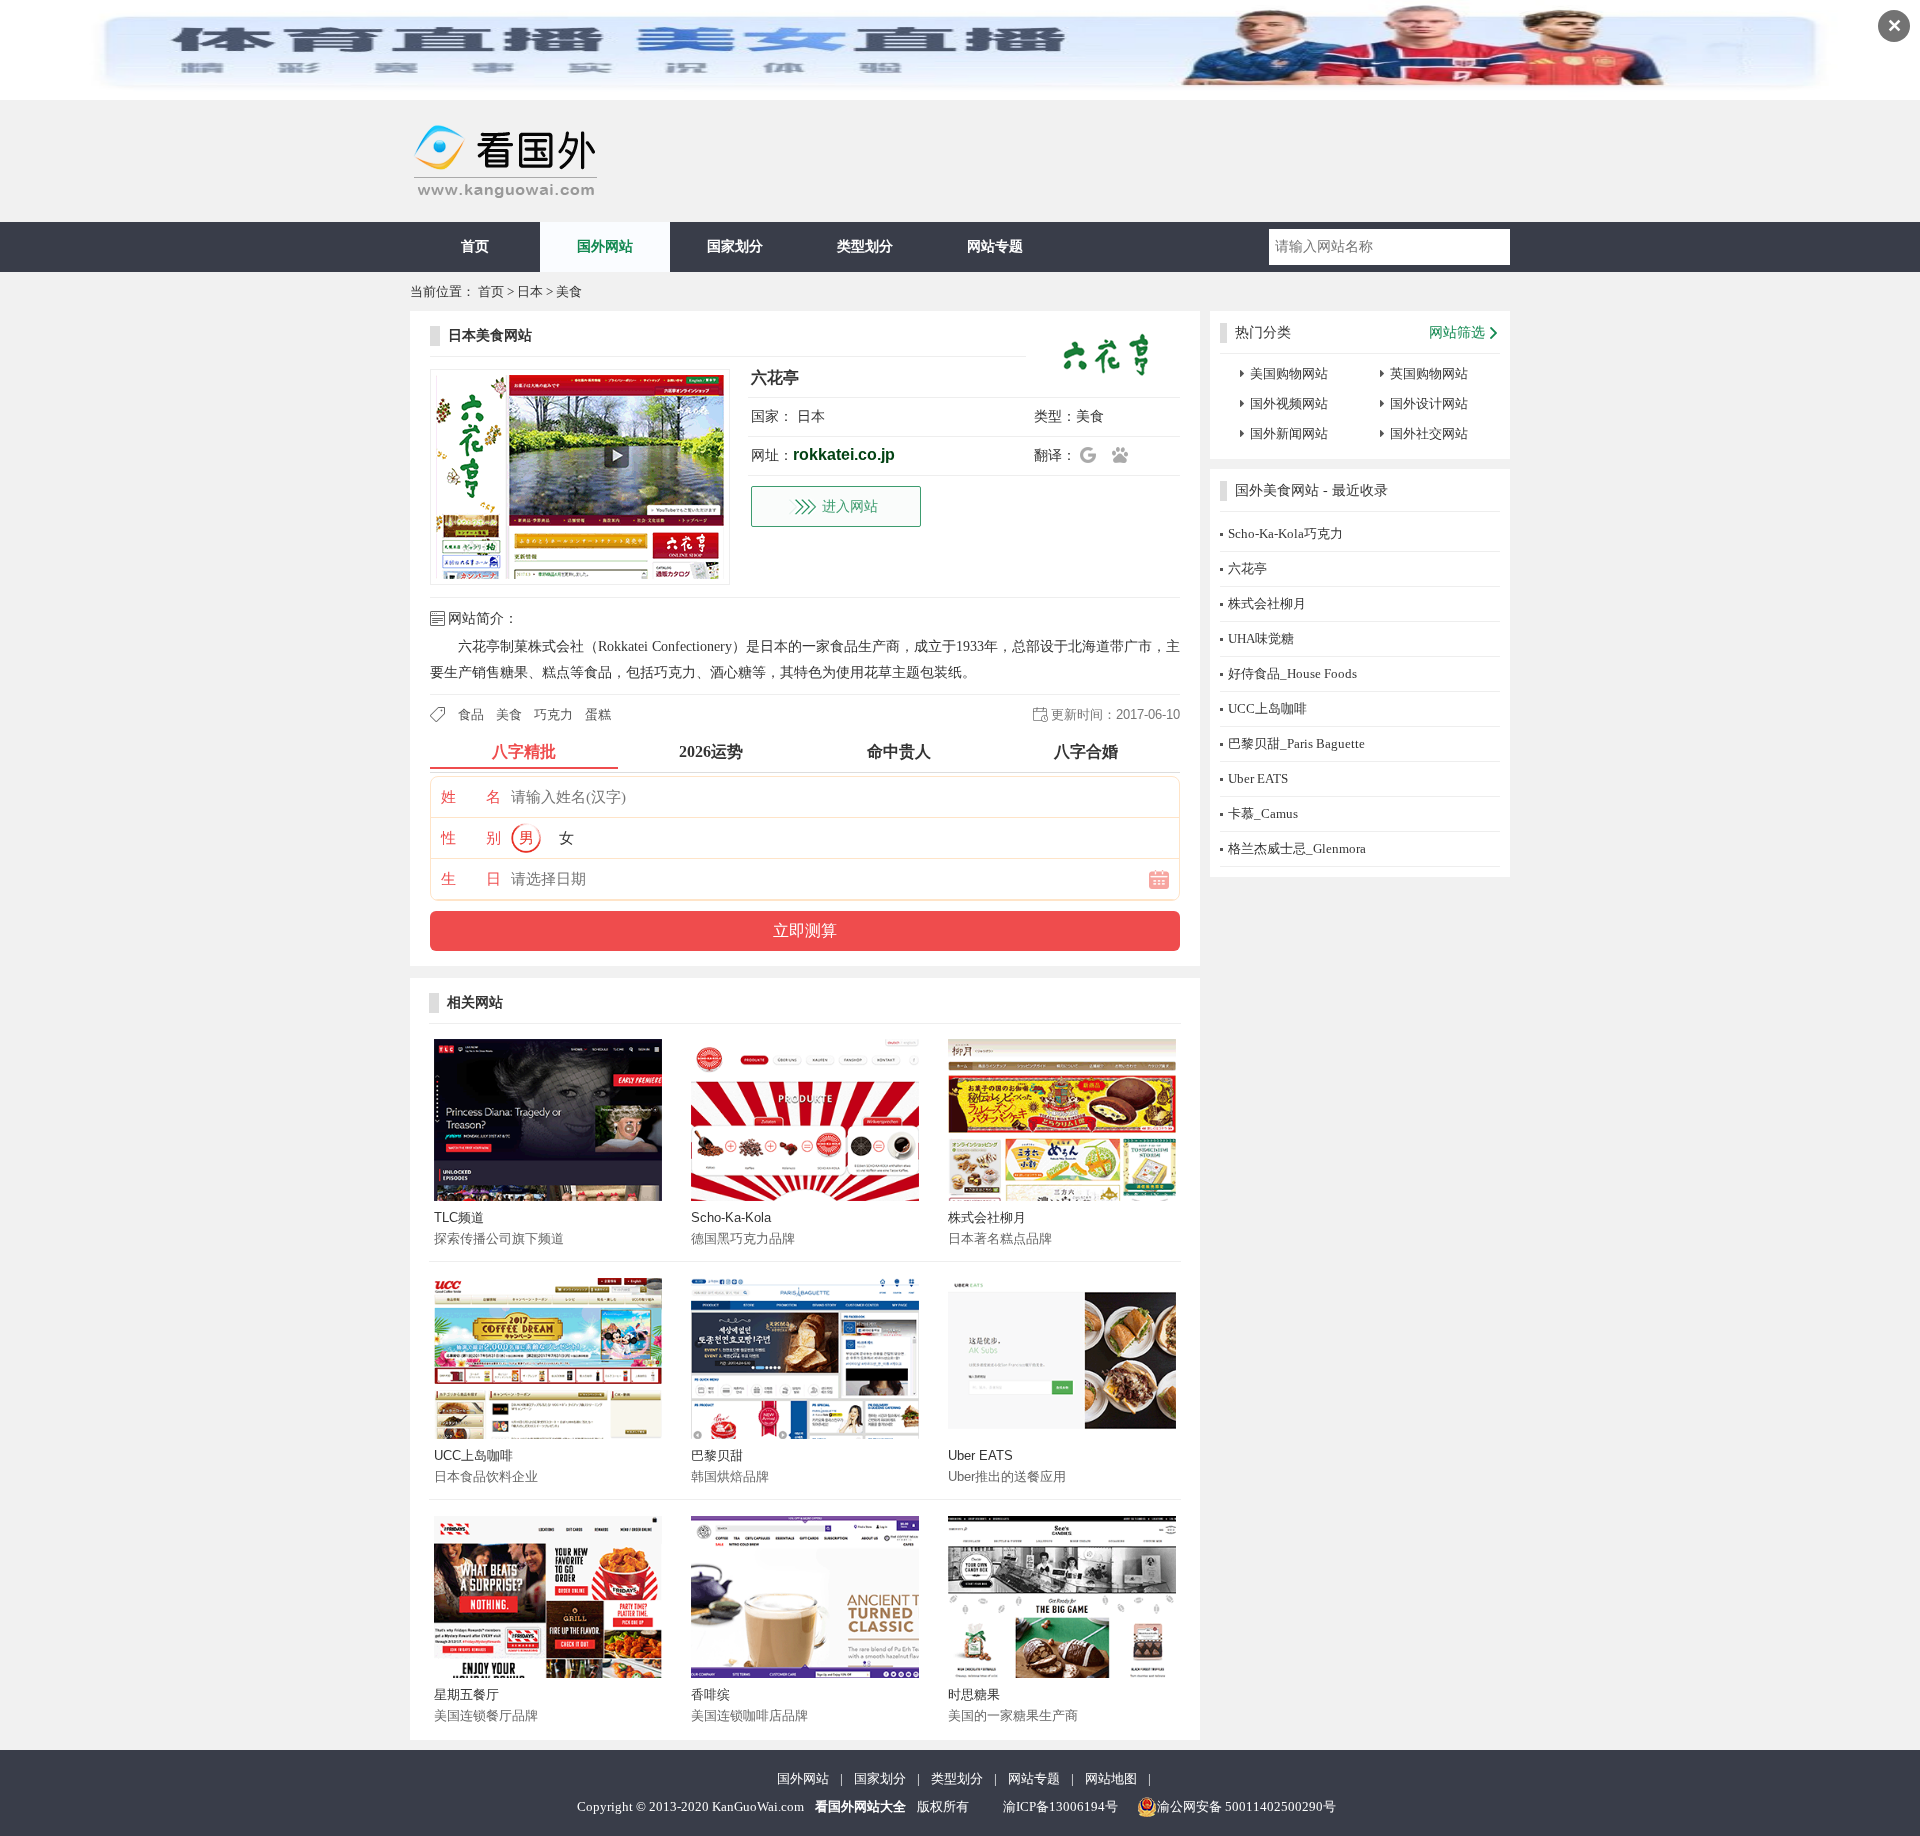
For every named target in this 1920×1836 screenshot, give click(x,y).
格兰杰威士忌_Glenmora (1297, 848)
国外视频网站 (1289, 403)
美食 (569, 291)
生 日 (471, 879)
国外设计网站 (1429, 403)
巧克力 (553, 714)
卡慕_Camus (1263, 813)
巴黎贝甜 (717, 1455)
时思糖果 (974, 1694)
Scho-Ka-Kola (731, 1217)
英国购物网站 (1429, 373)
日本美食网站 (490, 335)
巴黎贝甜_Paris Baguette (1296, 743)
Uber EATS (980, 1455)
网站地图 (1111, 1778)
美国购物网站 (1289, 373)
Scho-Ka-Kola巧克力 (1285, 533)
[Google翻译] (1094, 455)
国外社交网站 (1429, 433)
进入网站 (850, 506)
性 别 (471, 838)
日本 (530, 291)
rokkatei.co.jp (844, 454)
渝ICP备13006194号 (1060, 1806)
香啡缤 (710, 1694)
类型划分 (865, 246)
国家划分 (735, 246)
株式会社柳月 (987, 1217)
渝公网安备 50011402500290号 (1246, 1806)
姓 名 (471, 797)
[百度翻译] (1126, 455)
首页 (475, 246)
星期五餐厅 (466, 1694)
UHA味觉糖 (1261, 638)
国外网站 (605, 246)
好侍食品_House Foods (1292, 673)
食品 (471, 714)
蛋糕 (598, 714)
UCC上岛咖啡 (473, 1455)
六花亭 (1247, 568)
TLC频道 (459, 1217)
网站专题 (995, 246)
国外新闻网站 (1289, 433)
